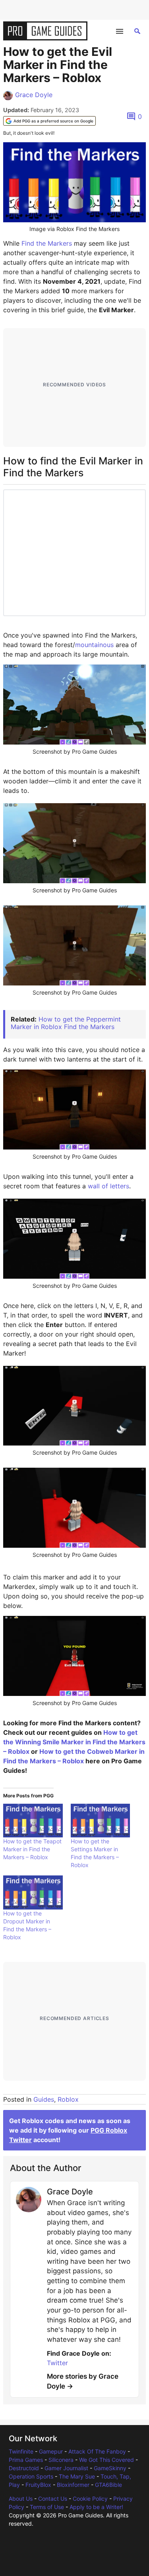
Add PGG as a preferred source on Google (53, 121)
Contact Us (53, 2499)
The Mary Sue (77, 2476)
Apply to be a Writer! (96, 2507)
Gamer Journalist (66, 2468)
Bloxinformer (73, 2485)
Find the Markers (47, 243)
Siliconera (61, 2460)
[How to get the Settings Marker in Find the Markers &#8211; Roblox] (101, 1821)
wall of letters (108, 1186)
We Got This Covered (106, 2460)
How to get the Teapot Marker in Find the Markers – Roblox (32, 1849)
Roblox (68, 2099)
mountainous (94, 645)
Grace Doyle (34, 95)
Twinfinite (21, 2451)
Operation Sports (31, 2476)
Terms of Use (47, 2507)
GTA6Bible (108, 2485)
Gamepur (51, 2451)
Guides (44, 2099)
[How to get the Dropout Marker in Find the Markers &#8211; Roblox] (33, 1892)
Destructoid (24, 2468)
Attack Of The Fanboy (97, 2451)
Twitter (57, 2363)
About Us (21, 2499)
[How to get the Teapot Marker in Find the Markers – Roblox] (33, 1821)
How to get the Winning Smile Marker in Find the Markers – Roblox (74, 1742)
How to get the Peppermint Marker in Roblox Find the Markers (66, 1023)
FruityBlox (38, 2485)
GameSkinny (110, 2468)
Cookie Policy (90, 2499)
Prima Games (26, 2460)
